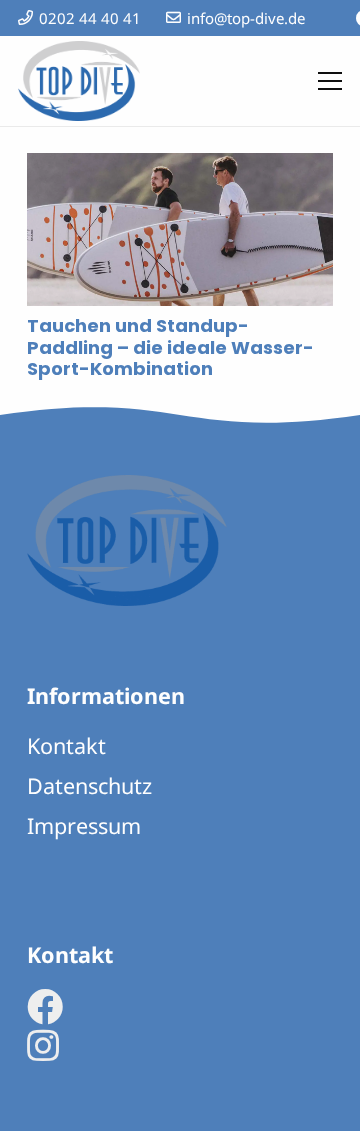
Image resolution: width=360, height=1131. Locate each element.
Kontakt (66, 745)
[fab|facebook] (45, 1007)
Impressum (84, 825)
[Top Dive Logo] (79, 81)
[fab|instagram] (43, 1046)
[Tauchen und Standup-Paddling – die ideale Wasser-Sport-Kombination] (180, 168)
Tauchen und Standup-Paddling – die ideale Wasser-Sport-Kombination (170, 347)
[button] (330, 81)
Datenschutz (89, 785)
